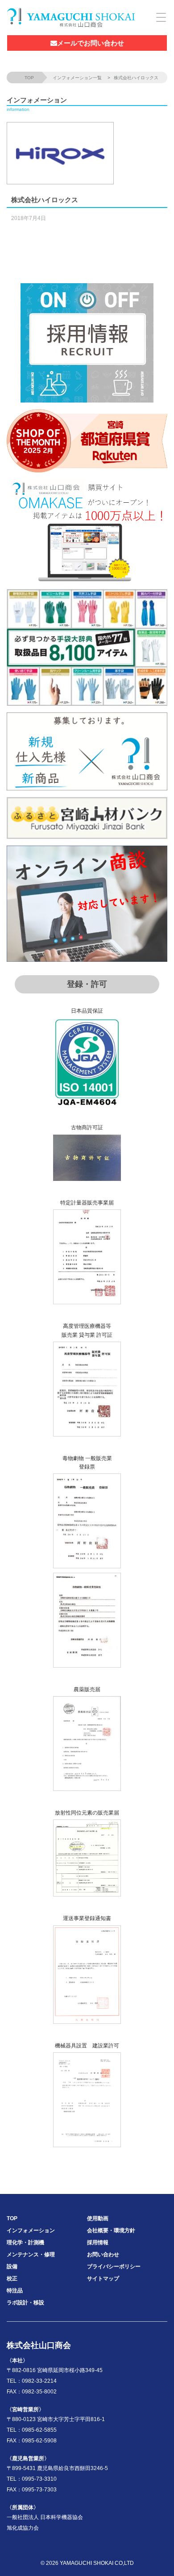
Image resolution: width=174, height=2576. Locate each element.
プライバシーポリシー (114, 2267)
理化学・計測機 (25, 2242)
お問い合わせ (103, 2255)
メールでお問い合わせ (91, 43)
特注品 (15, 2291)
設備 (12, 2267)
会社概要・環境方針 (111, 2230)
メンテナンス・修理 (31, 2255)
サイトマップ (103, 2279)
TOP (29, 78)
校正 (12, 2279)
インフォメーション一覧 (77, 78)
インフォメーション (31, 2230)
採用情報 (98, 2242)
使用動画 (98, 2218)
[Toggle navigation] (159, 17)
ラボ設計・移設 (25, 2303)
